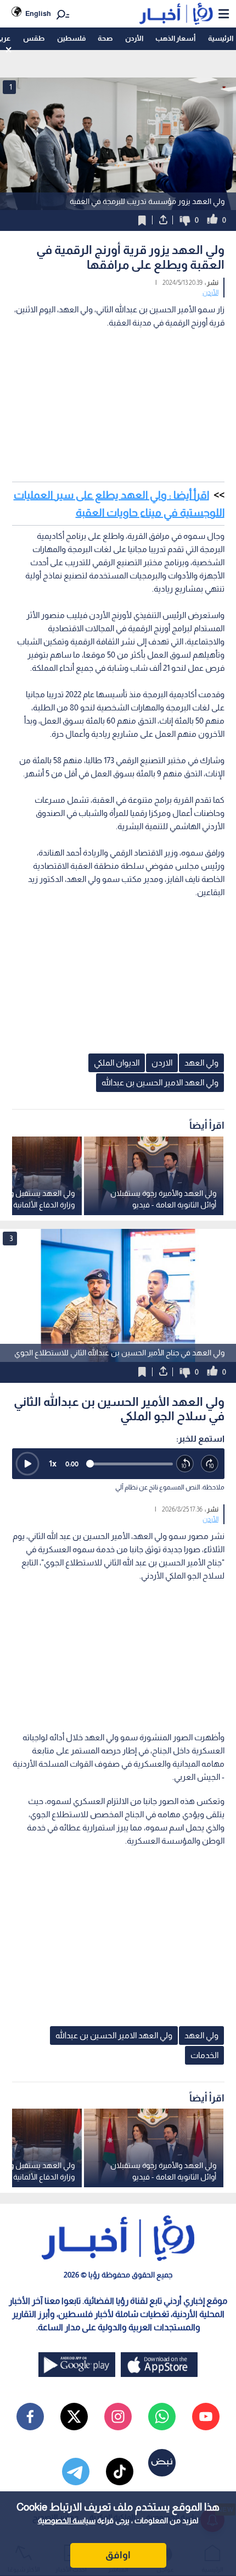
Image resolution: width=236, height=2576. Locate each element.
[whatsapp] (162, 2417)
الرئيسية (221, 38)
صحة (105, 38)
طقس (34, 38)
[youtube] (206, 2417)
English (38, 13)
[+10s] (210, 1464)
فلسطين (71, 38)
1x (53, 1463)
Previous (225, 1295)
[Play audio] (27, 1464)
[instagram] (118, 2417)
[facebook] (30, 2417)
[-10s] (185, 1464)
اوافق (118, 2555)
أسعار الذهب (175, 38)
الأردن (134, 38)
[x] (74, 2417)
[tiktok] (120, 2472)
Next (11, 1295)
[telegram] (76, 2472)
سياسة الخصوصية (67, 2520)
